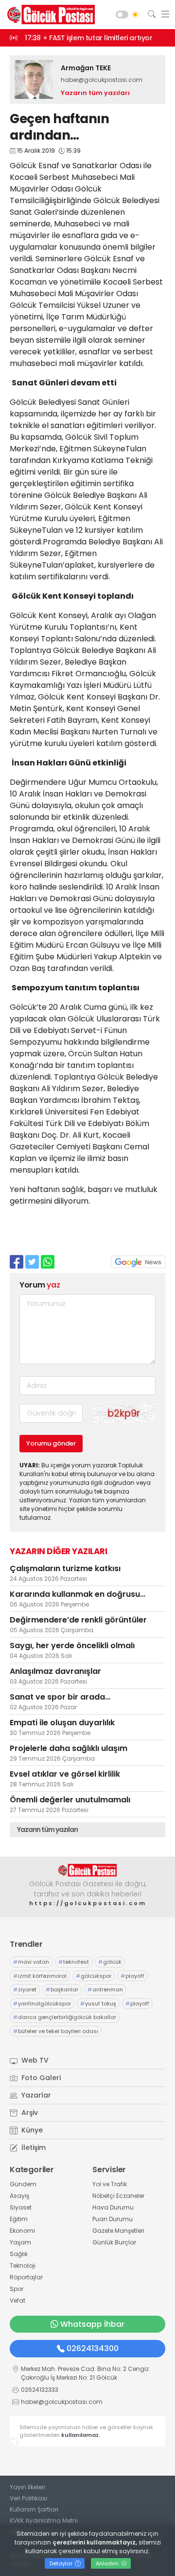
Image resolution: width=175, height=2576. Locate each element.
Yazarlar (35, 2095)
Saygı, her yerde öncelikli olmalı (72, 1646)
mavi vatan (31, 1962)
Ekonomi (22, 2231)
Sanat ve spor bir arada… (60, 1697)
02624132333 (40, 2390)
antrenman (105, 1989)
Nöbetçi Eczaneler (118, 2196)
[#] (87, 1870)
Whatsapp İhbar (92, 2324)
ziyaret (25, 1989)
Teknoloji (23, 2266)
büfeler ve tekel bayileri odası (56, 2031)
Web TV (34, 2060)
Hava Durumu (113, 2207)
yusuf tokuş (98, 2004)
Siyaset (21, 2207)
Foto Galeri (40, 2078)
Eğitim (19, 2219)
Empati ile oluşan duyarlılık (62, 1723)
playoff (132, 1976)
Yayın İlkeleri (27, 2487)
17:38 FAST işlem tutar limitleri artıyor (89, 38)
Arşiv (29, 2113)
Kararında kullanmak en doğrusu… (78, 1594)
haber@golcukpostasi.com (102, 80)
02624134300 (93, 2348)
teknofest (74, 1962)
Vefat (17, 2300)
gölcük (110, 1962)
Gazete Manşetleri (118, 2231)
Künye (31, 2130)
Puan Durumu (113, 2219)
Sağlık (19, 2254)
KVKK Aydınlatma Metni (44, 2520)
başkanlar (62, 1989)
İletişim (33, 2147)
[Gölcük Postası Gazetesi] (49, 15)
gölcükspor (94, 1976)
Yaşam (20, 2242)
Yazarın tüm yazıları (95, 93)
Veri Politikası (28, 2498)
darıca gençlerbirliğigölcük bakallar (65, 2017)
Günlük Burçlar (114, 2242)
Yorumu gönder (51, 1443)
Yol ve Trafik (110, 2184)
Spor (17, 2289)
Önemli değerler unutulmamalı (70, 1800)
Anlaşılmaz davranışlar (55, 1671)
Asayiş (19, 2196)
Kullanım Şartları (34, 2509)
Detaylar (62, 2563)
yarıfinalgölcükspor (42, 2004)
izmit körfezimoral (40, 1976)
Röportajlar (26, 2277)
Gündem (23, 2184)
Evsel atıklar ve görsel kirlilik (65, 1774)
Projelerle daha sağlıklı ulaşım (69, 1748)
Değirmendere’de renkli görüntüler (78, 1620)
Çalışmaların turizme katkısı (65, 1568)
